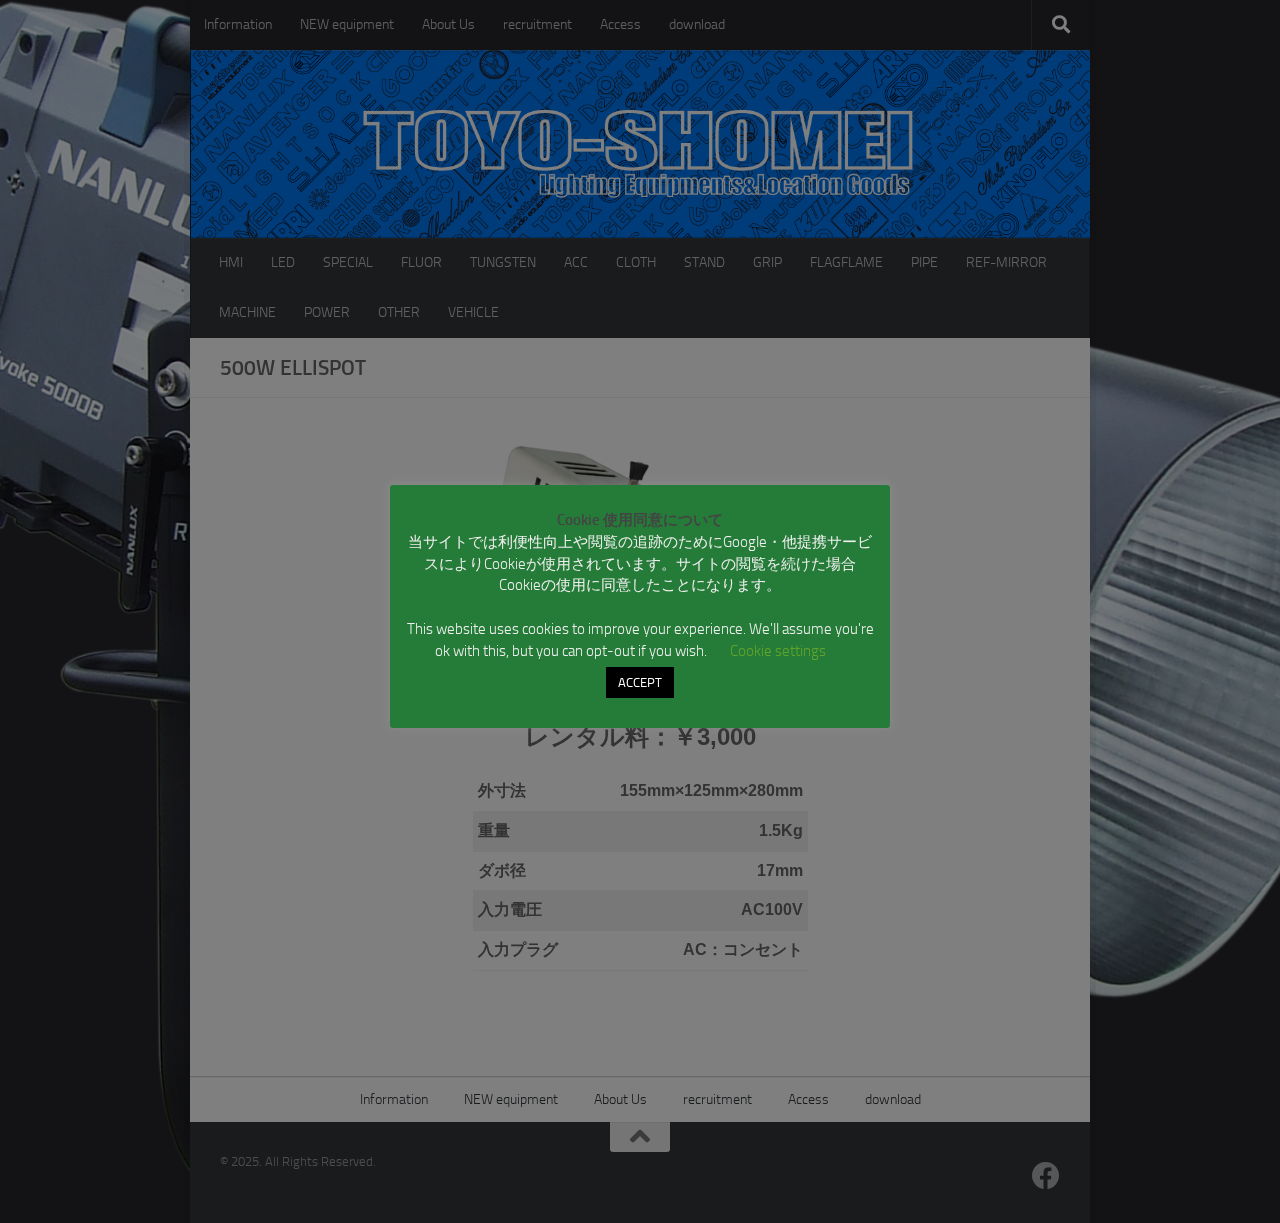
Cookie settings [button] (778, 651)
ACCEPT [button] (640, 682)
